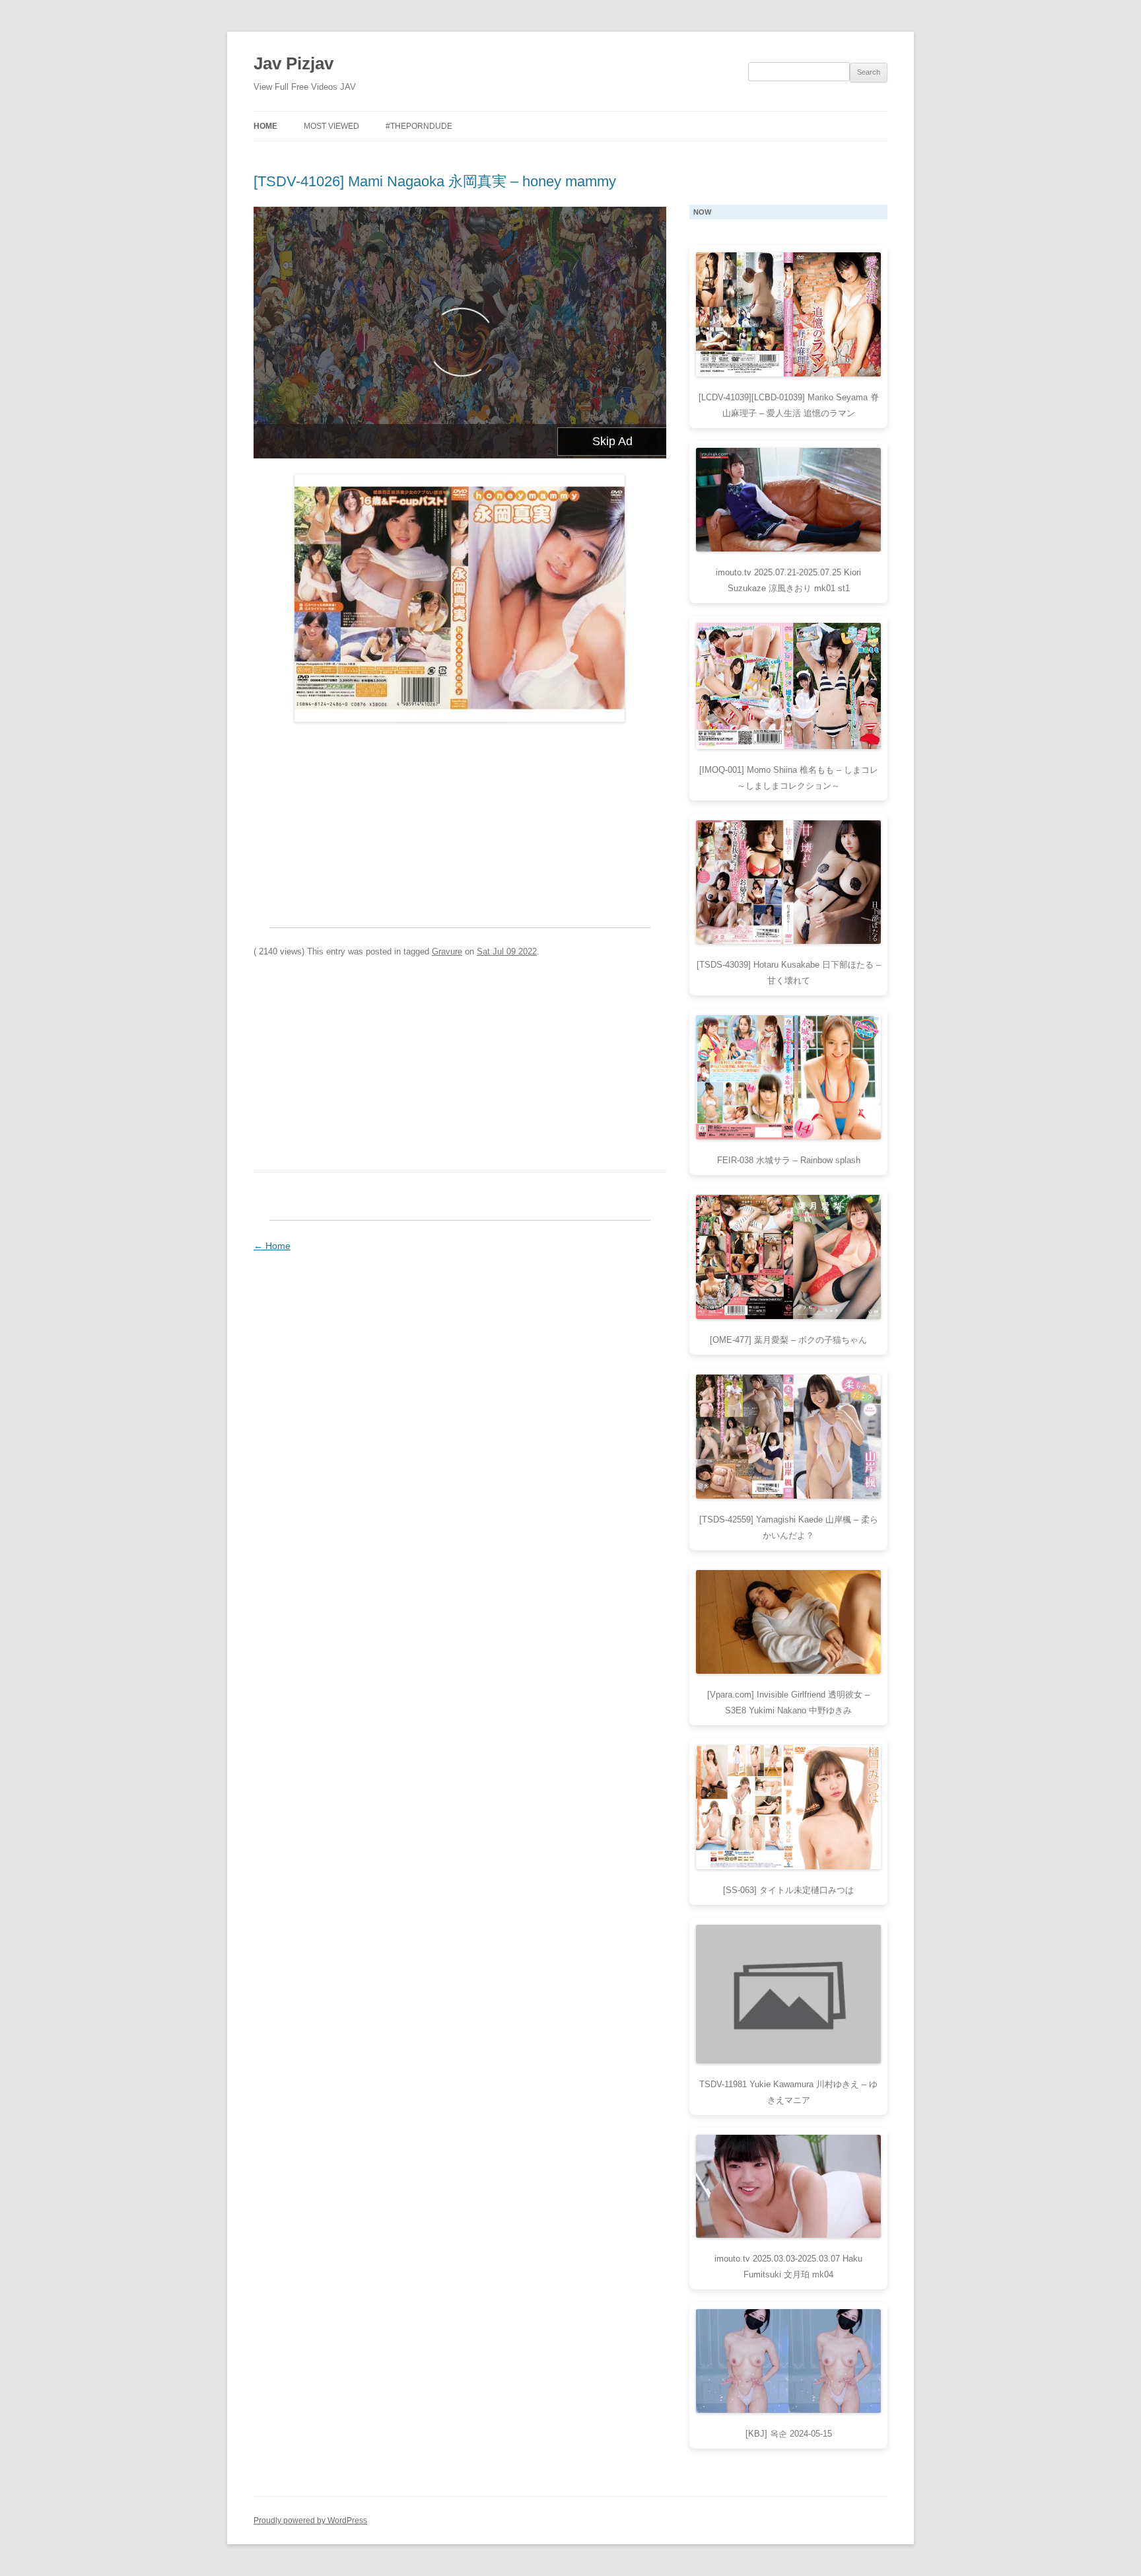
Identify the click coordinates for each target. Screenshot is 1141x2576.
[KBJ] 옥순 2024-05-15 (789, 2434)
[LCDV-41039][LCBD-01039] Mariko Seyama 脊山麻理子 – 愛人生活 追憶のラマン (789, 405)
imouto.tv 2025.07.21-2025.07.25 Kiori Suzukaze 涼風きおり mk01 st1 (788, 580)
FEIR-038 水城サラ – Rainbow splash (789, 1160)
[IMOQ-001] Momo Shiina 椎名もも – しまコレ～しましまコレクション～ (789, 778)
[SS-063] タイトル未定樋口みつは (788, 1890)
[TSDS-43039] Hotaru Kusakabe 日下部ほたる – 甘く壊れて (789, 973)
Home (265, 126)
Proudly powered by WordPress (310, 2521)
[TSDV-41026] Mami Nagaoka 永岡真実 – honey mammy (435, 181)
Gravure (447, 951)
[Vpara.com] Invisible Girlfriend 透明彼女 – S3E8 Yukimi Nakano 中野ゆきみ (788, 1702)
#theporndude (419, 126)
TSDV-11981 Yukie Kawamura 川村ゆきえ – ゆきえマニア (788, 2092)
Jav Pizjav (294, 63)
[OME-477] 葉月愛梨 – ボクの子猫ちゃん (788, 1340)
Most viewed (331, 126)
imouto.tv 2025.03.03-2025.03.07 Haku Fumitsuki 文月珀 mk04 (788, 2267)
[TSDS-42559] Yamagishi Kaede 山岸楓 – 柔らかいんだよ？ (789, 1527)
